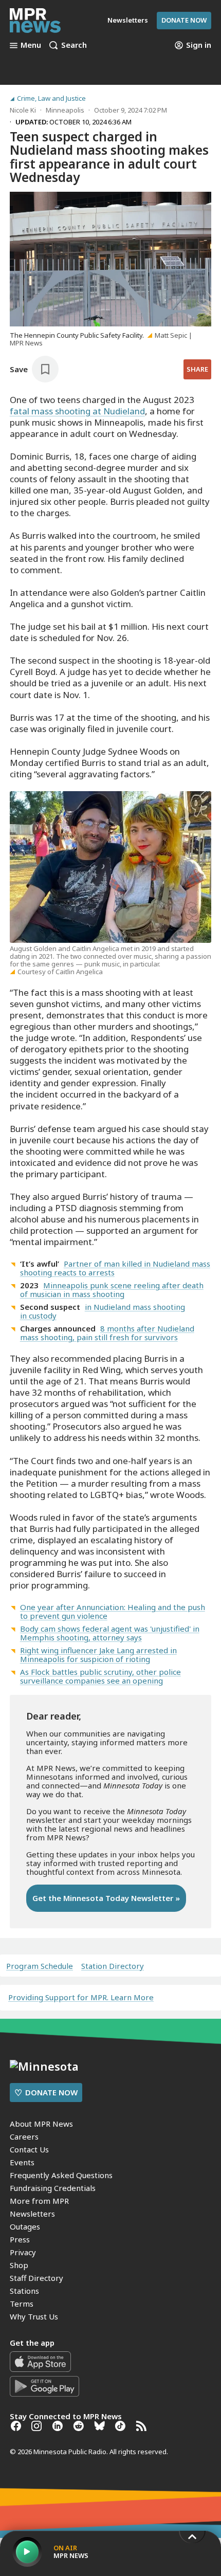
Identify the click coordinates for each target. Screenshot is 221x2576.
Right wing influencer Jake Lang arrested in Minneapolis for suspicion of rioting (98, 1655)
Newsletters (32, 2214)
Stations (24, 2291)
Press (20, 2239)
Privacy (23, 2252)
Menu (31, 45)
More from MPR (39, 2201)
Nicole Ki (23, 110)
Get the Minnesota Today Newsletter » (106, 1898)
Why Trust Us (34, 2316)
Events (22, 2162)
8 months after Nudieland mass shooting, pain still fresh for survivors (107, 1333)
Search (74, 45)
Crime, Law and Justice (51, 98)
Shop (19, 2265)
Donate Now (184, 20)
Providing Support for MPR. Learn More (81, 1997)
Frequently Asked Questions (61, 2175)
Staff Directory (36, 2278)
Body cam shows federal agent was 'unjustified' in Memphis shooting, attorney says (110, 1633)
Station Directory (113, 1966)
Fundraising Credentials (53, 2188)
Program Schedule (40, 1966)
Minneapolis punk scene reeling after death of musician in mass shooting (112, 1290)
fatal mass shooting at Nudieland (77, 411)
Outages (25, 2226)
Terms (22, 2304)
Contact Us (29, 2149)
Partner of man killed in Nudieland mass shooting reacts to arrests (115, 1268)
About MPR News (41, 2124)
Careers (24, 2136)
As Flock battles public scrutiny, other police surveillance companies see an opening (100, 1676)
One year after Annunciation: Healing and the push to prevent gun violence (113, 1611)
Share (197, 369)
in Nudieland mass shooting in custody (103, 1311)
